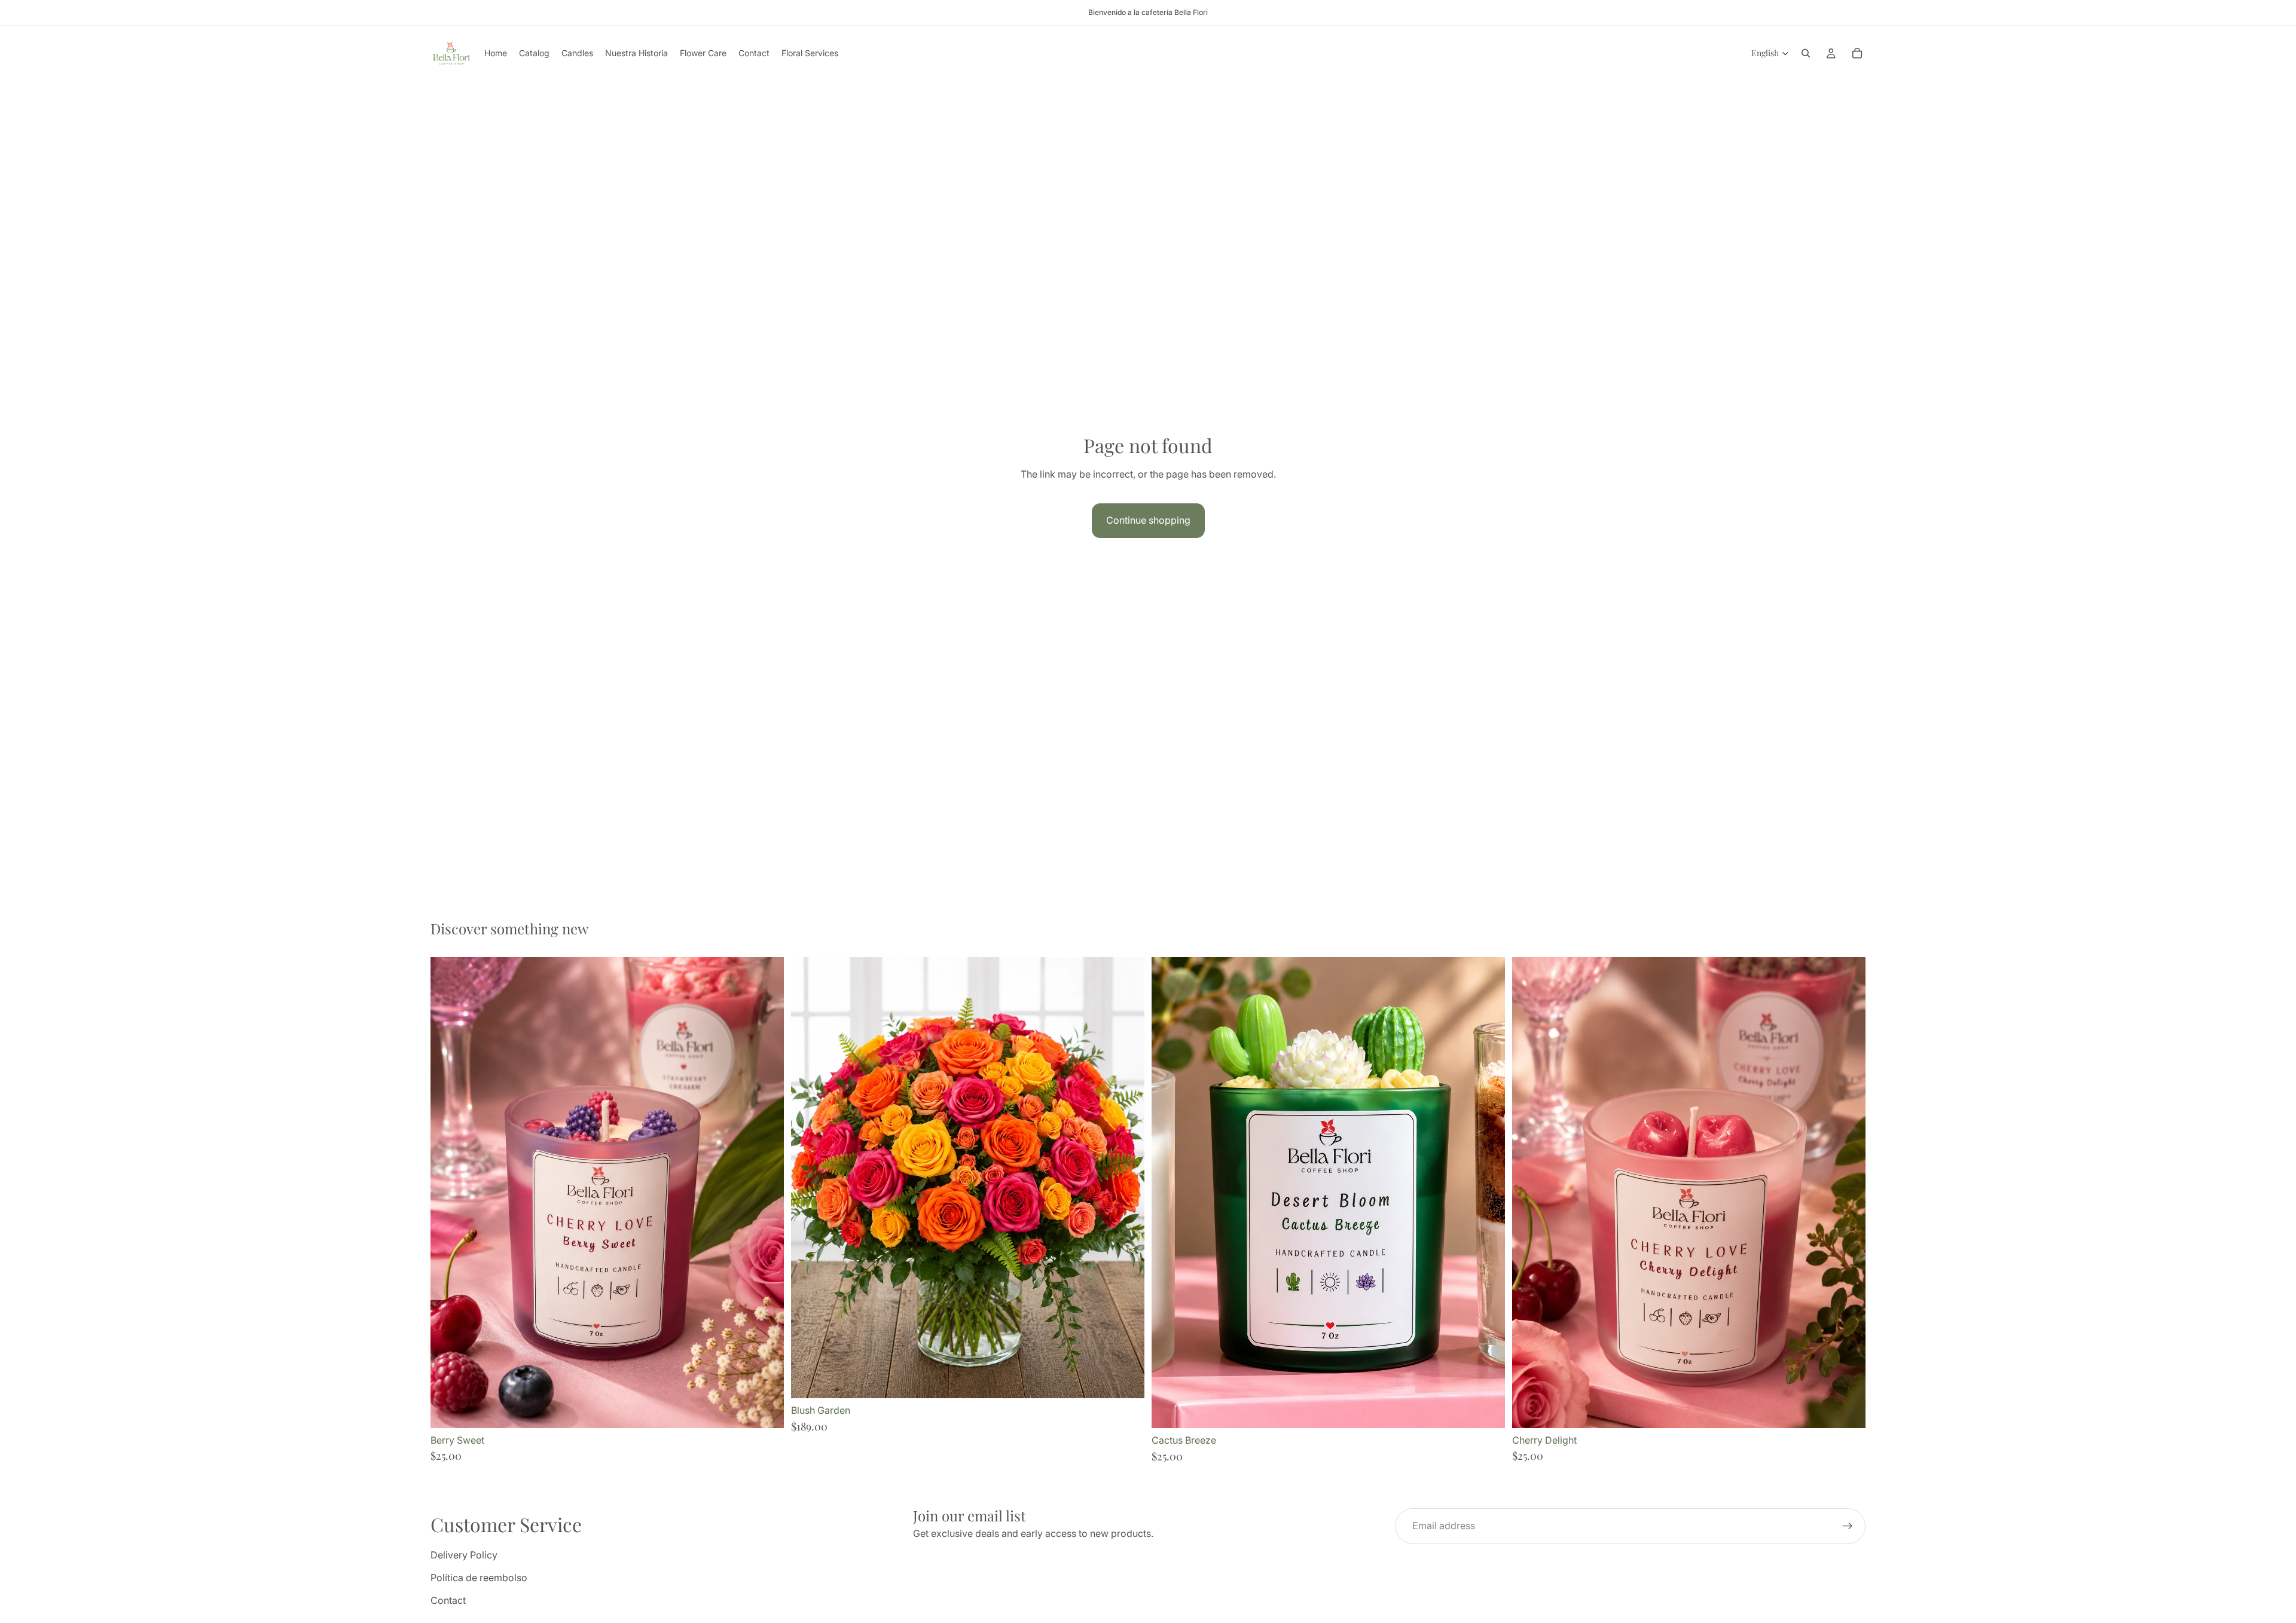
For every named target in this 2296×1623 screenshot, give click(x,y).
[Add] (765, 1410)
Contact (448, 1600)
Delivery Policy (464, 1555)
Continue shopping (1148, 520)
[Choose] (1126, 1380)
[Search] (1806, 53)
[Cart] (1857, 53)
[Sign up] (1848, 1526)
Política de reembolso (479, 1578)
